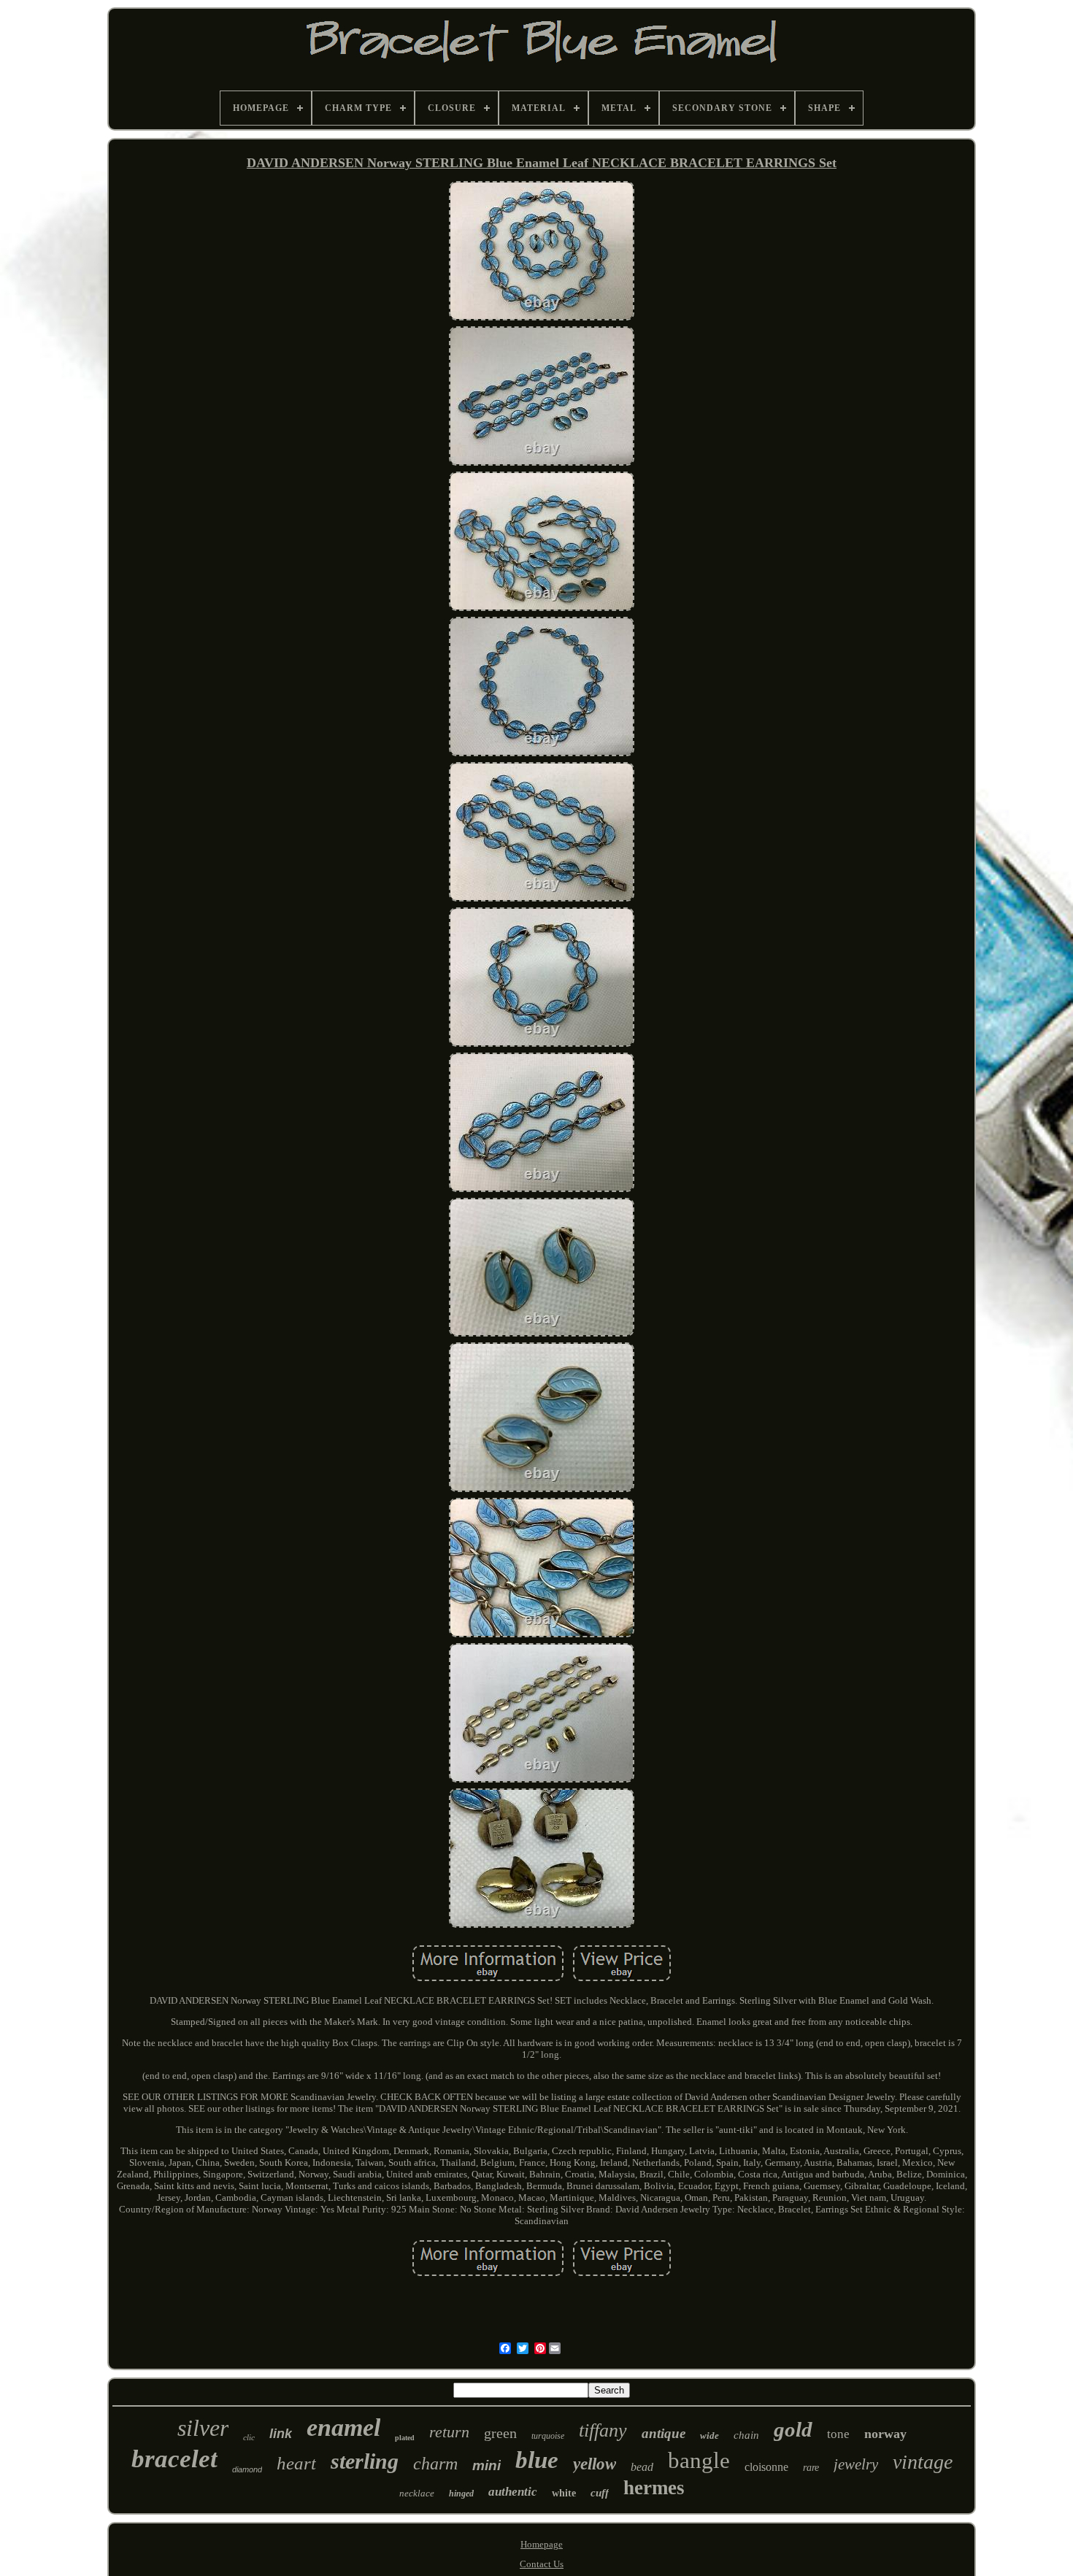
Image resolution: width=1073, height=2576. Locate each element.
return (449, 2432)
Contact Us (542, 2564)
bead (642, 2467)
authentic (513, 2492)
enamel (343, 2427)
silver (203, 2428)
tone (838, 2434)
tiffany (603, 2430)
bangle (699, 2460)
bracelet (174, 2459)
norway (885, 2434)
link (281, 2434)
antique (664, 2433)
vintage (923, 2462)
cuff (600, 2493)
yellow (595, 2464)
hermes (654, 2488)
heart (296, 2463)
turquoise (548, 2436)
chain (746, 2435)
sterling (365, 2461)
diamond (247, 2469)
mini (486, 2465)
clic (249, 2437)
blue (537, 2460)
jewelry (856, 2464)
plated (405, 2438)
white (564, 2493)
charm (435, 2464)
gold (793, 2429)
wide (709, 2435)
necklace (417, 2493)
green (500, 2433)
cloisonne (766, 2467)
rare (811, 2468)
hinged (461, 2494)
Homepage (542, 2544)
